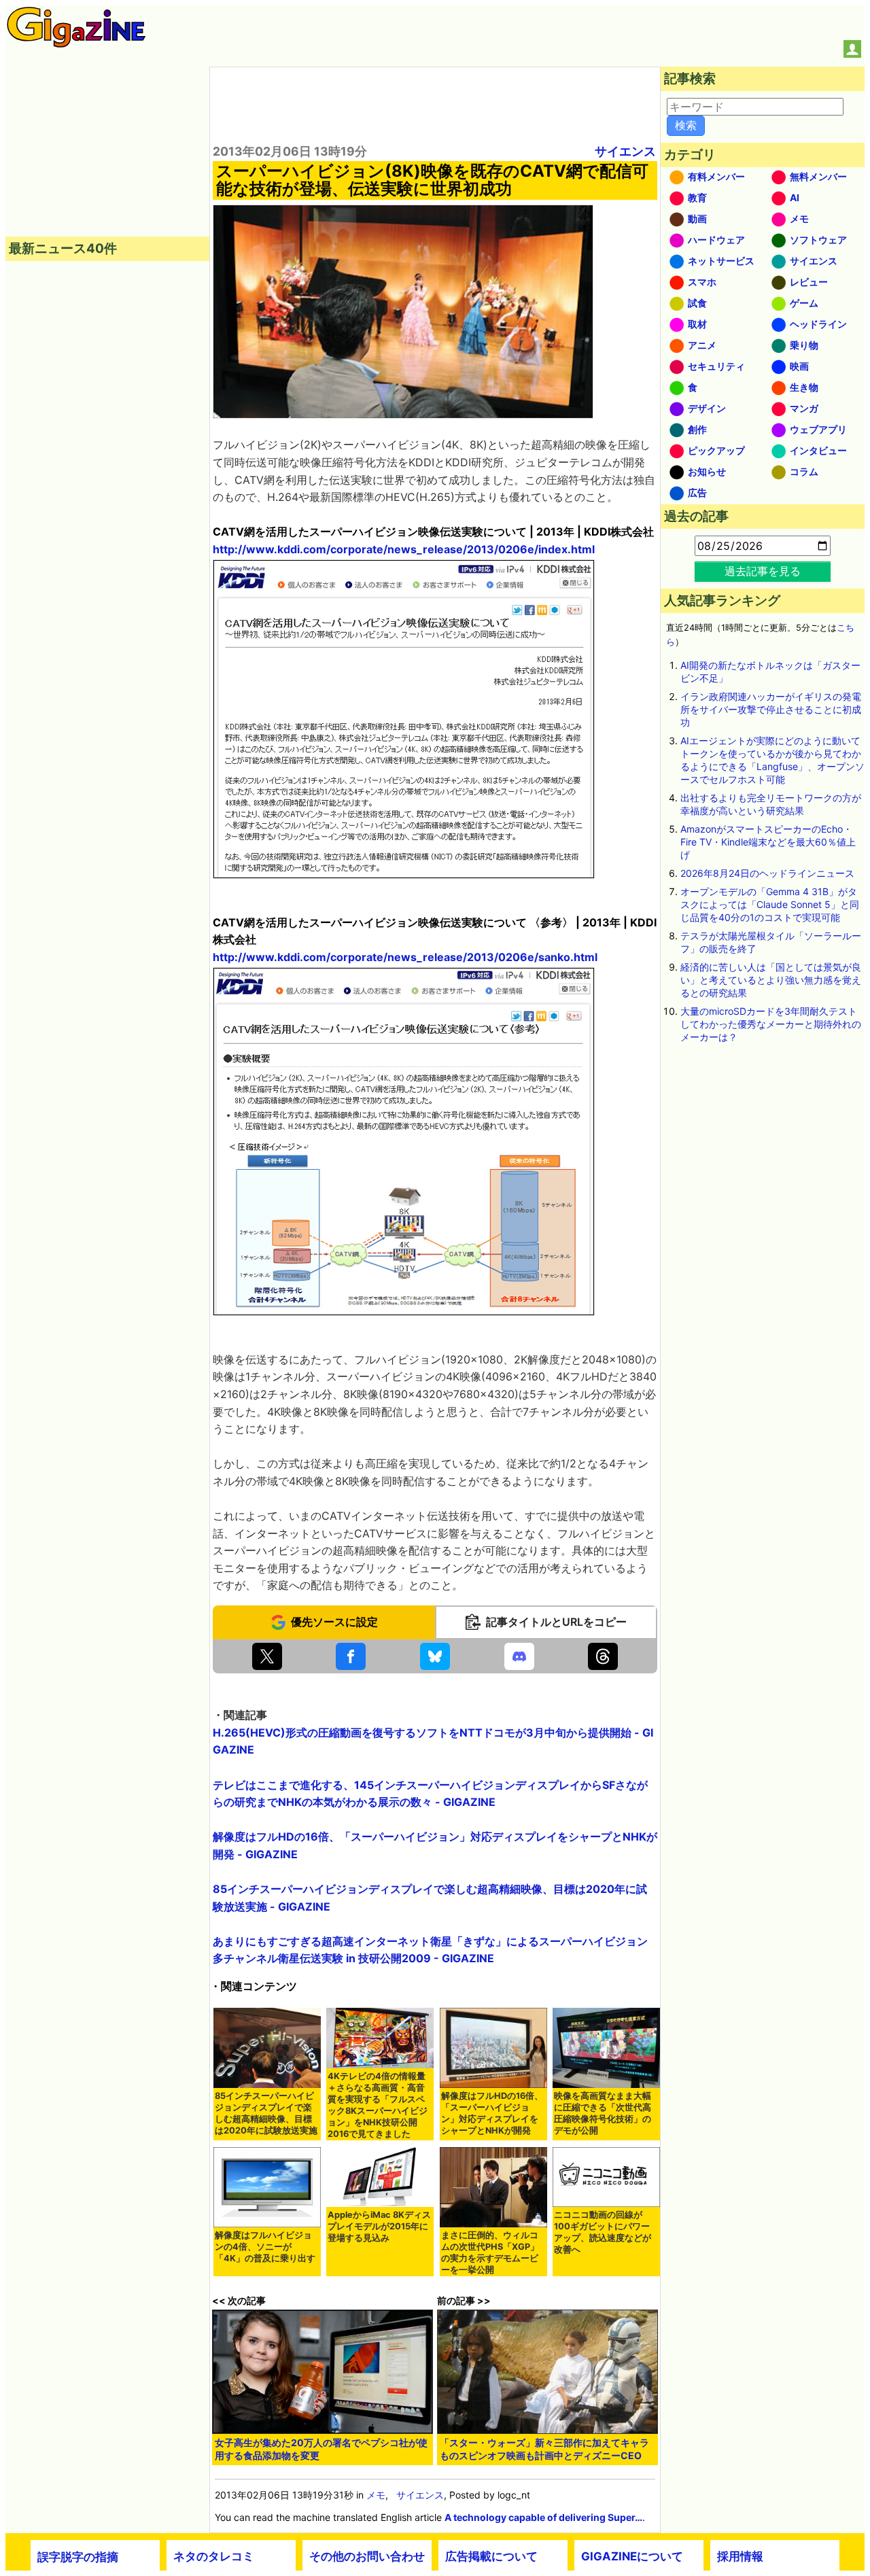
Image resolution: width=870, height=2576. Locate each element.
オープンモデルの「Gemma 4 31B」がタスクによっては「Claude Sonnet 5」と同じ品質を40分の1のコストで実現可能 (770, 904)
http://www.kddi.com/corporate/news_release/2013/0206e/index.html (404, 549)
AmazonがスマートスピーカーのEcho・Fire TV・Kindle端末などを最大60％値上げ (768, 842)
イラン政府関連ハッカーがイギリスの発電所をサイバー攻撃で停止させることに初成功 (771, 709)
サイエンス (625, 151)
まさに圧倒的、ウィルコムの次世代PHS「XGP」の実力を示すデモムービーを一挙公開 (490, 2252)
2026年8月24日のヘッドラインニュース (767, 873)
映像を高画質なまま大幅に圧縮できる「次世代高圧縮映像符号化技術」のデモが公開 (603, 2113)
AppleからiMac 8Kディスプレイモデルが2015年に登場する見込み (379, 2226)
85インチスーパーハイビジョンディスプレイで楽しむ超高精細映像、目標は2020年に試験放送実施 (266, 2113)
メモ (376, 2495)
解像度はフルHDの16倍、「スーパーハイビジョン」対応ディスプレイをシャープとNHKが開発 (492, 2113)
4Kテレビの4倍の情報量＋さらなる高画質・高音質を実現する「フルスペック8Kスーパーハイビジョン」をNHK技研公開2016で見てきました (378, 2105)
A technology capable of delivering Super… (543, 2517)
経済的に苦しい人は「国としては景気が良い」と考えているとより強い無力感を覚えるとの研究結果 (771, 980)
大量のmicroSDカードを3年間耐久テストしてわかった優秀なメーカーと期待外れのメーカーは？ (771, 1024)
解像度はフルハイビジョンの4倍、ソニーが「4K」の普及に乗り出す (265, 2247)
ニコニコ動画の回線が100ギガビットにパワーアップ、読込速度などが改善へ (603, 2232)
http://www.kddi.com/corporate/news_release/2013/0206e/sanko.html (405, 957)
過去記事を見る (763, 571)
